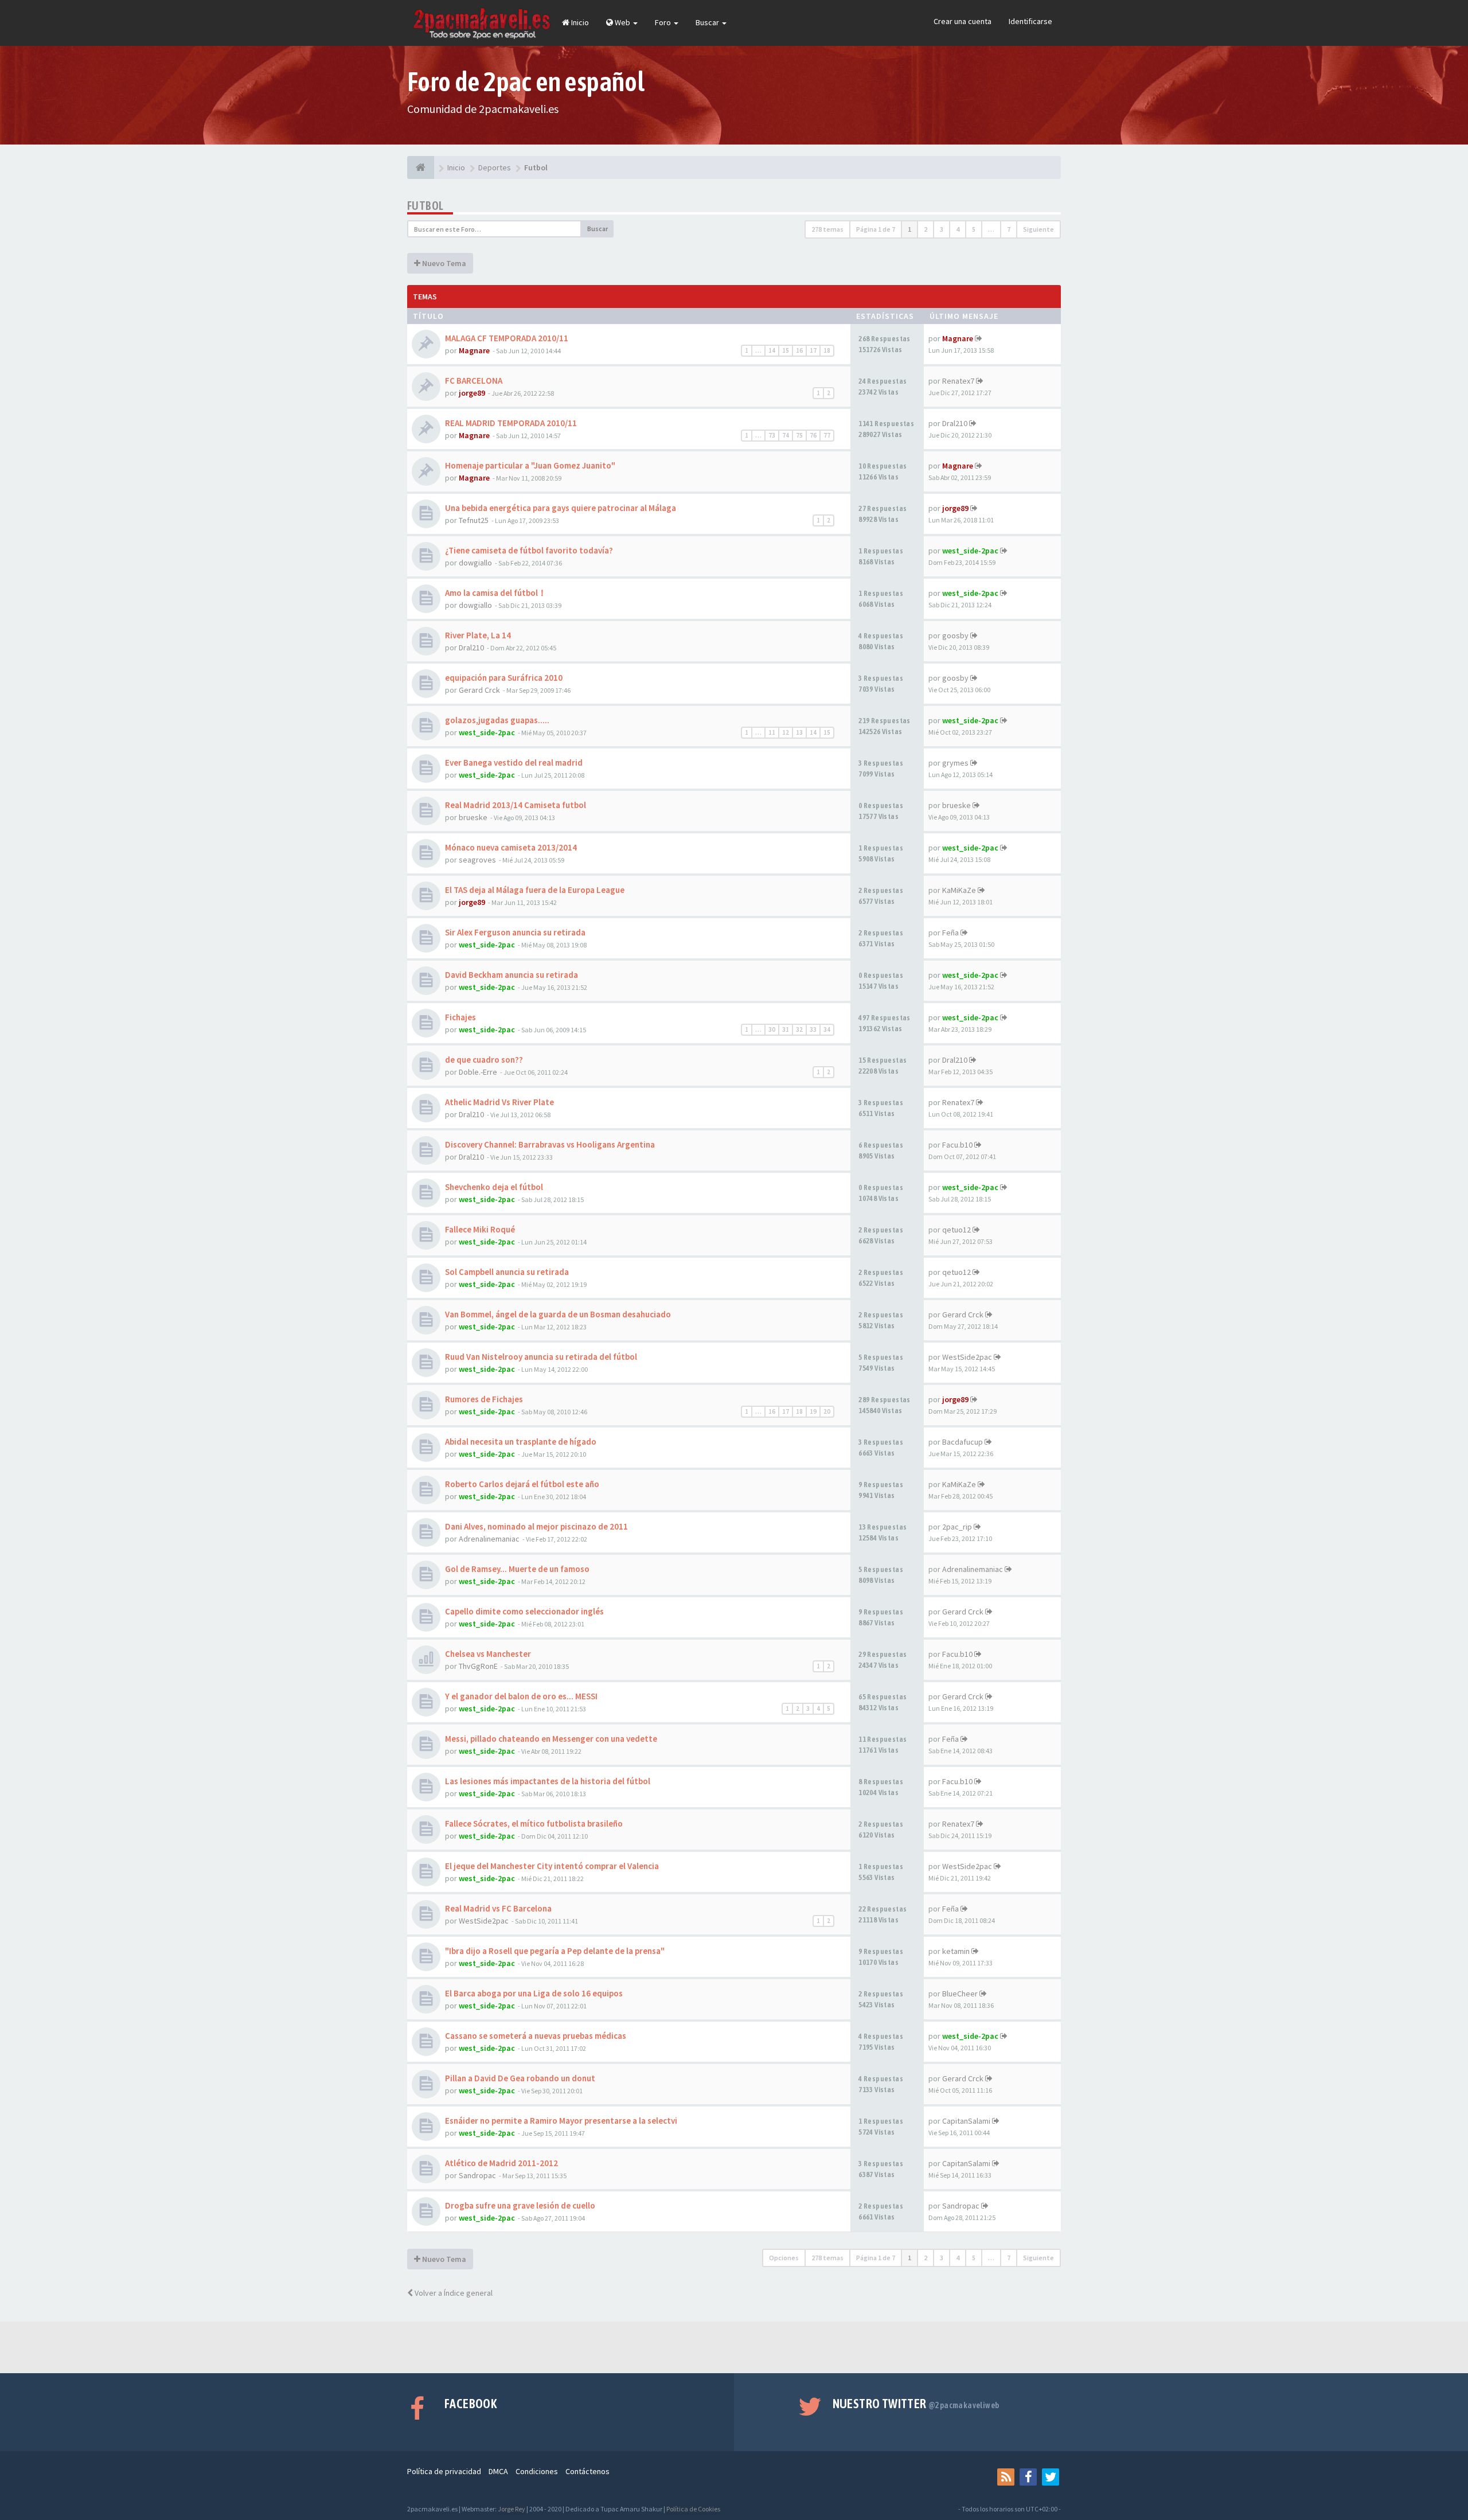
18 (827, 350)
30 (772, 1029)
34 (827, 1029)
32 (799, 1029)
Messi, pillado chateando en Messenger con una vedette (551, 1739)
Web (622, 22)
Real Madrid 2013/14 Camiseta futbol (516, 805)
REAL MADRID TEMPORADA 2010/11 (511, 423)
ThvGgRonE (478, 1666)
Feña (950, 933)
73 (772, 435)
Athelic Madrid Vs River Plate (499, 1102)
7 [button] (1009, 229)
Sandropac (477, 2175)
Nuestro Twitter (916, 2404)
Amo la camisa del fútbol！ (496, 593)
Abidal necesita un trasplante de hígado (521, 1442)
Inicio (579, 22)
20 (827, 1411)
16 (799, 350)
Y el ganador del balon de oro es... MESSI (521, 1696)
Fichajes (460, 1017)
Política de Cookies (693, 2509)
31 (786, 1029)
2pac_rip (957, 1527)
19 (813, 1411)
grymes (955, 763)
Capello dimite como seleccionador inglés (524, 1611)
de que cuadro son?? (484, 1060)
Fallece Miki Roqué (480, 1229)
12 (786, 732)
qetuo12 (956, 1230)
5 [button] (974, 229)
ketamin (956, 1951)
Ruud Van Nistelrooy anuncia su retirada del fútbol (541, 1357)
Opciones (784, 2258)
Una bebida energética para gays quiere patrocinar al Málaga (561, 508)
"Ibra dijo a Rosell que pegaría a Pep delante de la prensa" (555, 1951)
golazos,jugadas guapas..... (497, 720)
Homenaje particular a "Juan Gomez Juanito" (530, 465)
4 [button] (958, 229)
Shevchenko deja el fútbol (494, 1187)
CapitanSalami (966, 2121)
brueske (473, 817)
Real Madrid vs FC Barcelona (498, 1908)
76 (813, 435)
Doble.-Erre (478, 1072)
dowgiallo (475, 563)
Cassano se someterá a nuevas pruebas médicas (536, 2036)
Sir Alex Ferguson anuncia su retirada (515, 932)
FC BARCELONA (474, 381)
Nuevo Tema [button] (443, 263)
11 (772, 732)
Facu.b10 (957, 1145)
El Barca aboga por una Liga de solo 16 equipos (534, 1993)
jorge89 (472, 393)
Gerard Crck (479, 690)
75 (799, 435)
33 (813, 1029)
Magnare (474, 350)
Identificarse (1030, 21)
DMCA (498, 2471)
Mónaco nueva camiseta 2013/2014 (511, 847)
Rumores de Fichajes (484, 1399)
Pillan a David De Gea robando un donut (520, 2078)
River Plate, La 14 (478, 635)
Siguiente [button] (1038, 229)
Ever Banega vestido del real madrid (514, 762)
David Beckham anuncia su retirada (512, 975)
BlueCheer (960, 1994)
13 (799, 732)
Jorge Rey (512, 2509)
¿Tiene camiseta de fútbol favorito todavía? (529, 550)
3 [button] (942, 229)
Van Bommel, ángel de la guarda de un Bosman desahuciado (558, 1314)
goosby (955, 635)
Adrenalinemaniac (489, 1539)
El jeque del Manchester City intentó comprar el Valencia (552, 1866)
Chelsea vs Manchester (488, 1654)
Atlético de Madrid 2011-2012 (501, 2163)
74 (786, 435)
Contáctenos (587, 2471)
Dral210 (955, 423)
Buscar (708, 22)
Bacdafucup (963, 1442)
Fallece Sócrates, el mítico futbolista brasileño (534, 1823)
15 (786, 350)
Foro (664, 22)
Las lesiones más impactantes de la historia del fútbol (548, 1781)
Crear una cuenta (963, 21)
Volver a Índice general (453, 2293)
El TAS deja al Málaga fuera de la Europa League (535, 890)
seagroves (477, 860)
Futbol (425, 206)
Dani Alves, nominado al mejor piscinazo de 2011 (536, 1526)
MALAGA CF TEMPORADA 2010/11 (507, 338)
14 (772, 350)
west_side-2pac (970, 551)
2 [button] (926, 229)
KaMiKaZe (959, 890)
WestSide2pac (967, 1357)
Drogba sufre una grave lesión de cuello (520, 2205)
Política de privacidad (444, 2471)
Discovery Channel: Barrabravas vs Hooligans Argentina (550, 1144)
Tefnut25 (474, 520)
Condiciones (537, 2471)
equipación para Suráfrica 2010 (504, 678)
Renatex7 (958, 381)
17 (813, 350)
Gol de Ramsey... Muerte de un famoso (517, 1569)
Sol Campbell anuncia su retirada (507, 1272)
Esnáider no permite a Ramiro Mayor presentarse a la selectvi (561, 2121)
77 (827, 435)
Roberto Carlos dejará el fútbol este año (522, 1484)
